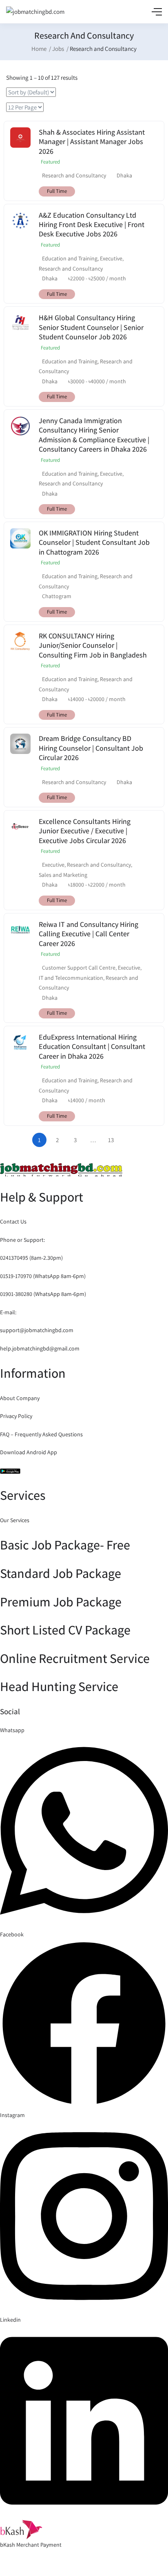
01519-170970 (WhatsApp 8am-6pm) (43, 1276)
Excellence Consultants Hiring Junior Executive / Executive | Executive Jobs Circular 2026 (85, 831)
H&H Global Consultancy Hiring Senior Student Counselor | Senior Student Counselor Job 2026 (91, 327)
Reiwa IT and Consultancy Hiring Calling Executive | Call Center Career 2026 (88, 934)
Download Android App (29, 1452)
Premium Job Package (61, 1602)
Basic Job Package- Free (65, 1545)
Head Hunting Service (59, 1686)
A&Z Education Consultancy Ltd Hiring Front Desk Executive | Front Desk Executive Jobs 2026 (92, 225)
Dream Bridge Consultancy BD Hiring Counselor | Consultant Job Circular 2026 (91, 748)
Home (39, 49)
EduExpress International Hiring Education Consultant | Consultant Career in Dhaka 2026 (92, 1047)
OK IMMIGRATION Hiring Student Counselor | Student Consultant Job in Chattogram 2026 (94, 542)
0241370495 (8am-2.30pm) (31, 1258)
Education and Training (70, 258)
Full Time (57, 191)
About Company (20, 1398)
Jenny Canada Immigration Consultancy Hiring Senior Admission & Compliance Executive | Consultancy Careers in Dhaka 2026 (94, 435)
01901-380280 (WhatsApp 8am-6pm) (43, 1294)
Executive (111, 258)
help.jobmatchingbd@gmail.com (40, 1348)
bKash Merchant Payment (31, 2545)
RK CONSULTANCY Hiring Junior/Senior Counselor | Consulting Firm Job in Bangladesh (93, 645)
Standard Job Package (61, 1573)
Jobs (58, 49)
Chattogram (57, 596)
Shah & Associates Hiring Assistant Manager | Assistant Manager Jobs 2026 (92, 142)
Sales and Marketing (63, 875)
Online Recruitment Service (75, 1658)
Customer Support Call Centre (79, 968)
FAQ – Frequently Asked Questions (41, 1434)
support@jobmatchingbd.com (37, 1330)
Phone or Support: (22, 1240)
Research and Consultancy (74, 175)
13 (111, 1140)
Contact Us (13, 1221)
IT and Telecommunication (71, 978)
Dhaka (124, 175)
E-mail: (8, 1312)
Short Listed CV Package (65, 1630)
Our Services (15, 1520)
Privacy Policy (16, 1416)
